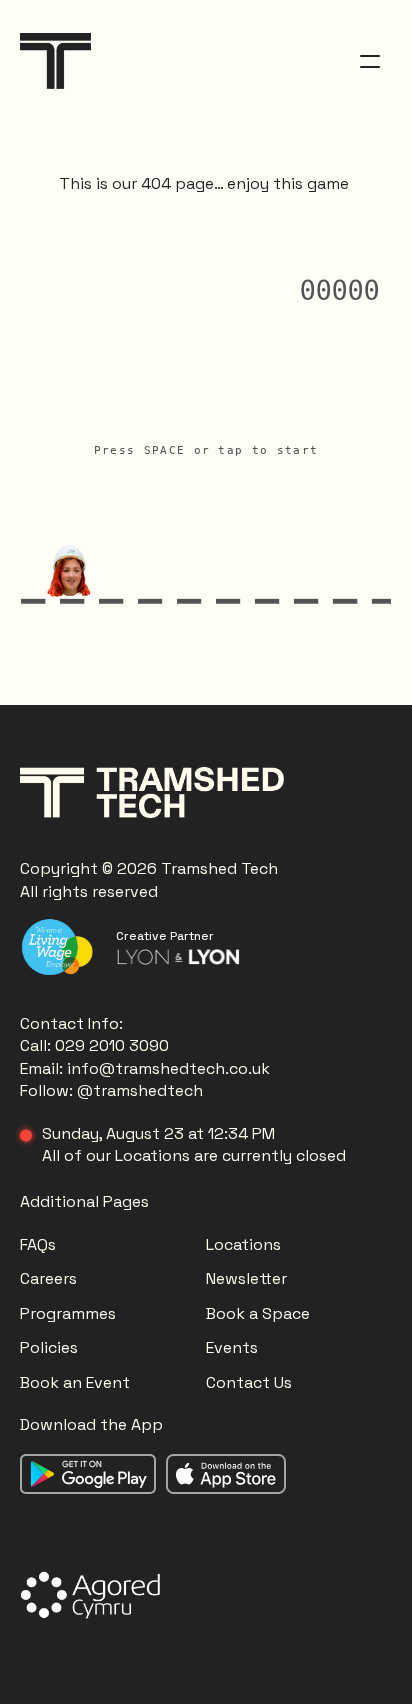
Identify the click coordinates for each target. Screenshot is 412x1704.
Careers (48, 1278)
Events (232, 1347)
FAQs (38, 1244)
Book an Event (75, 1382)
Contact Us (249, 1382)
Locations (245, 1244)
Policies (49, 1347)
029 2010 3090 (112, 1045)
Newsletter (246, 1278)
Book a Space (258, 1313)
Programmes (68, 1313)
